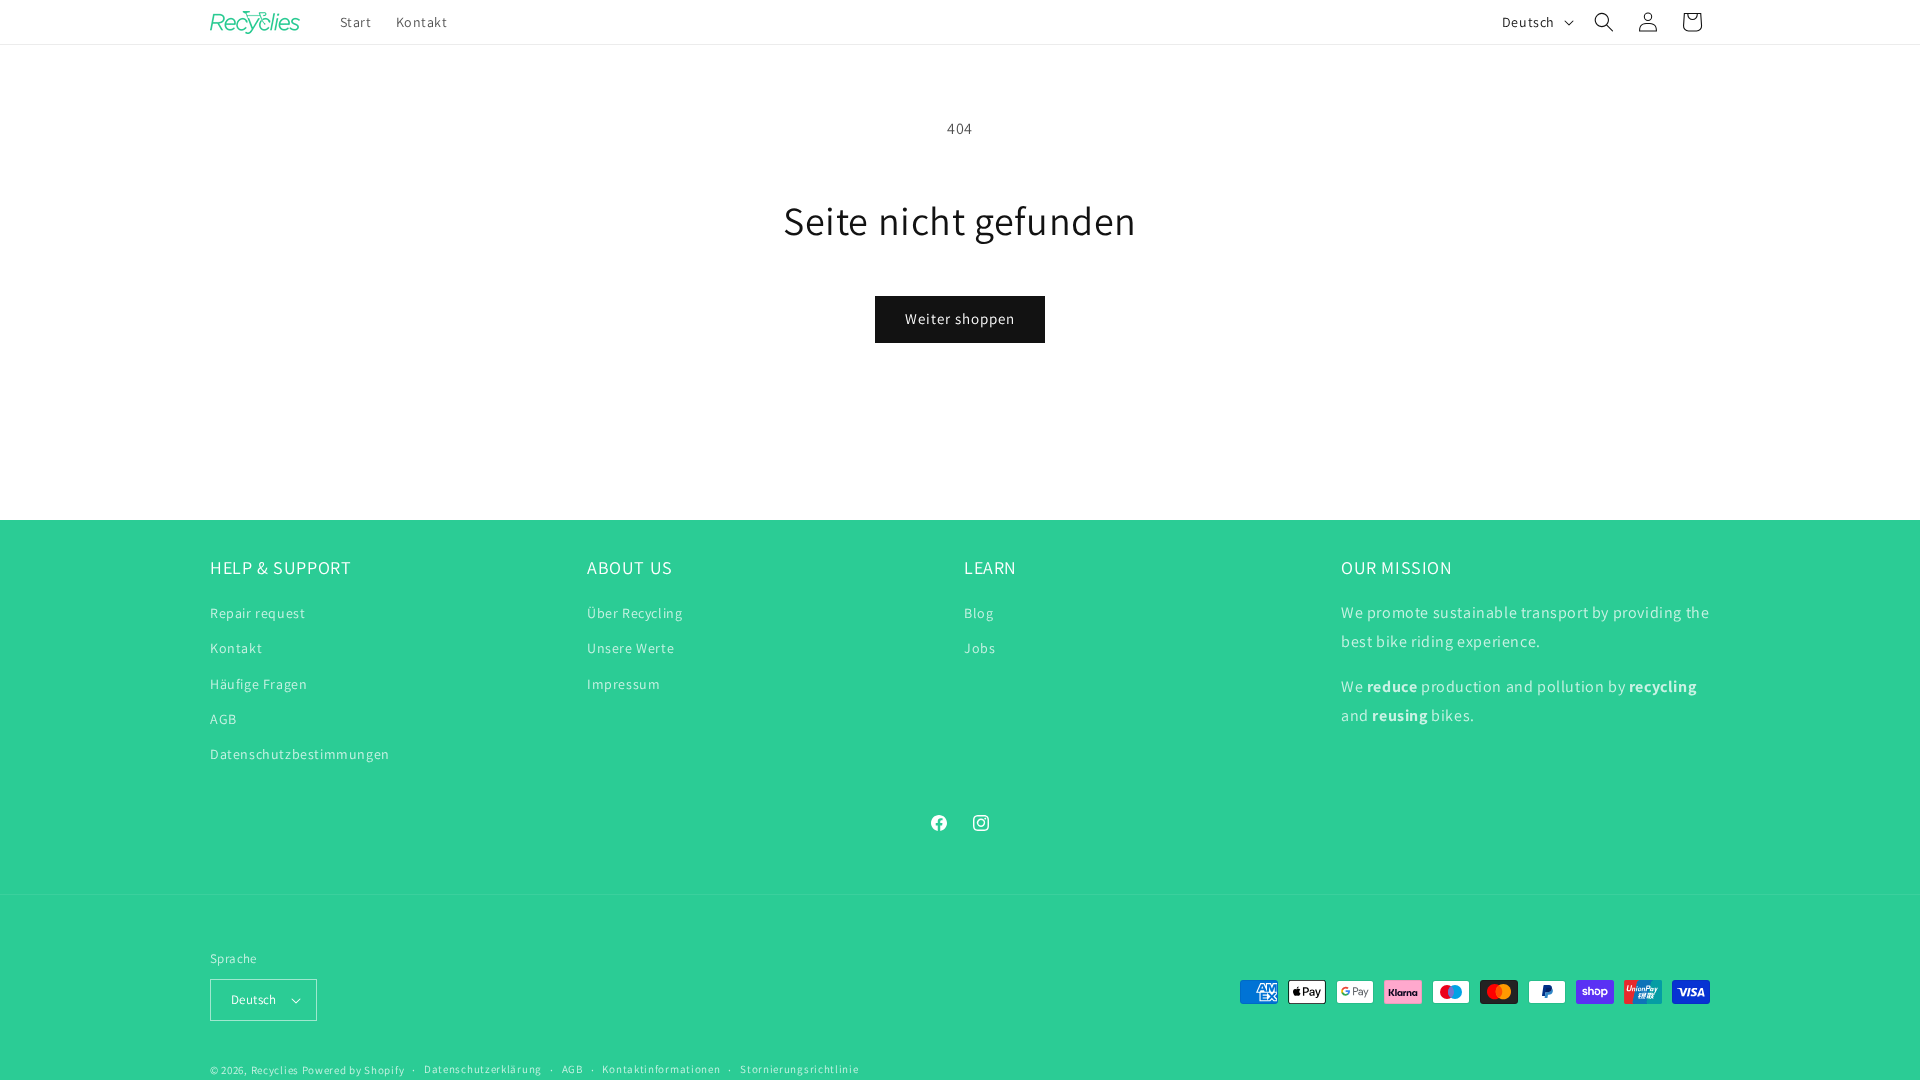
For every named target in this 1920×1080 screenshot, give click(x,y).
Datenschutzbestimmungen (300, 754)
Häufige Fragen (258, 684)
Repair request (257, 613)
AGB (223, 719)
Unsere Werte (630, 648)
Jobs (979, 648)
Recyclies (275, 1070)
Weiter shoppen (960, 318)
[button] (1604, 22)
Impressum (623, 684)
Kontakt (236, 648)
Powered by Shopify (353, 1070)
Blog (978, 613)
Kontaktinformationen (661, 1069)
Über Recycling (634, 613)
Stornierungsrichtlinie (799, 1069)
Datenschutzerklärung (483, 1069)
